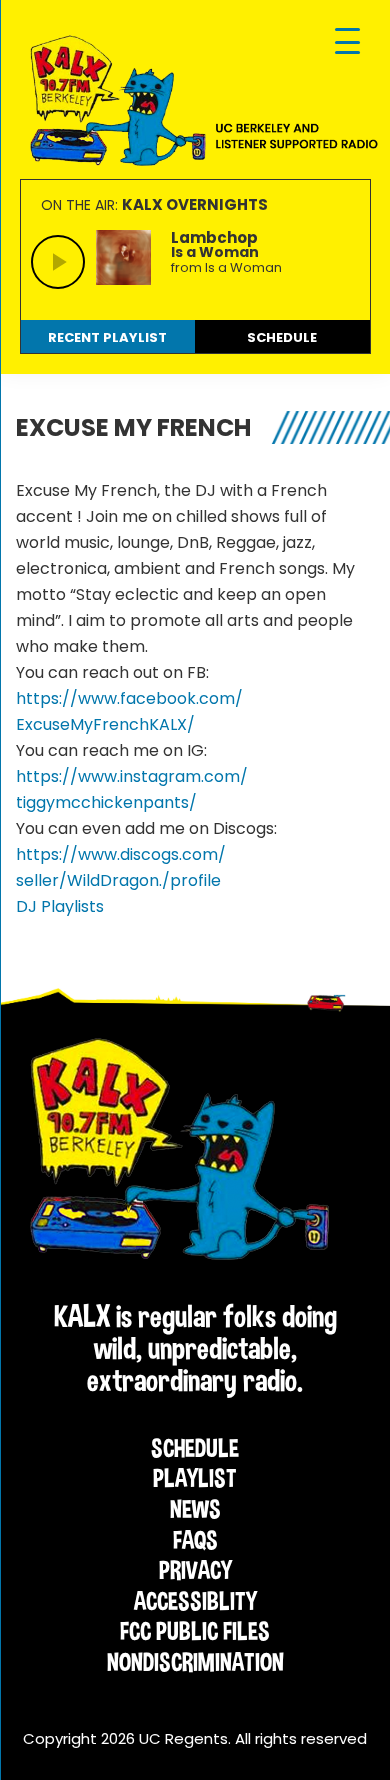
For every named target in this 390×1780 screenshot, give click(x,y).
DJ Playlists (60, 906)
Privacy (195, 1570)
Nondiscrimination (195, 1662)
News (195, 1509)
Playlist (195, 1478)
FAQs (195, 1540)
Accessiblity (195, 1601)
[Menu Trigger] (347, 42)
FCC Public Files (195, 1631)
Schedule (195, 1448)
